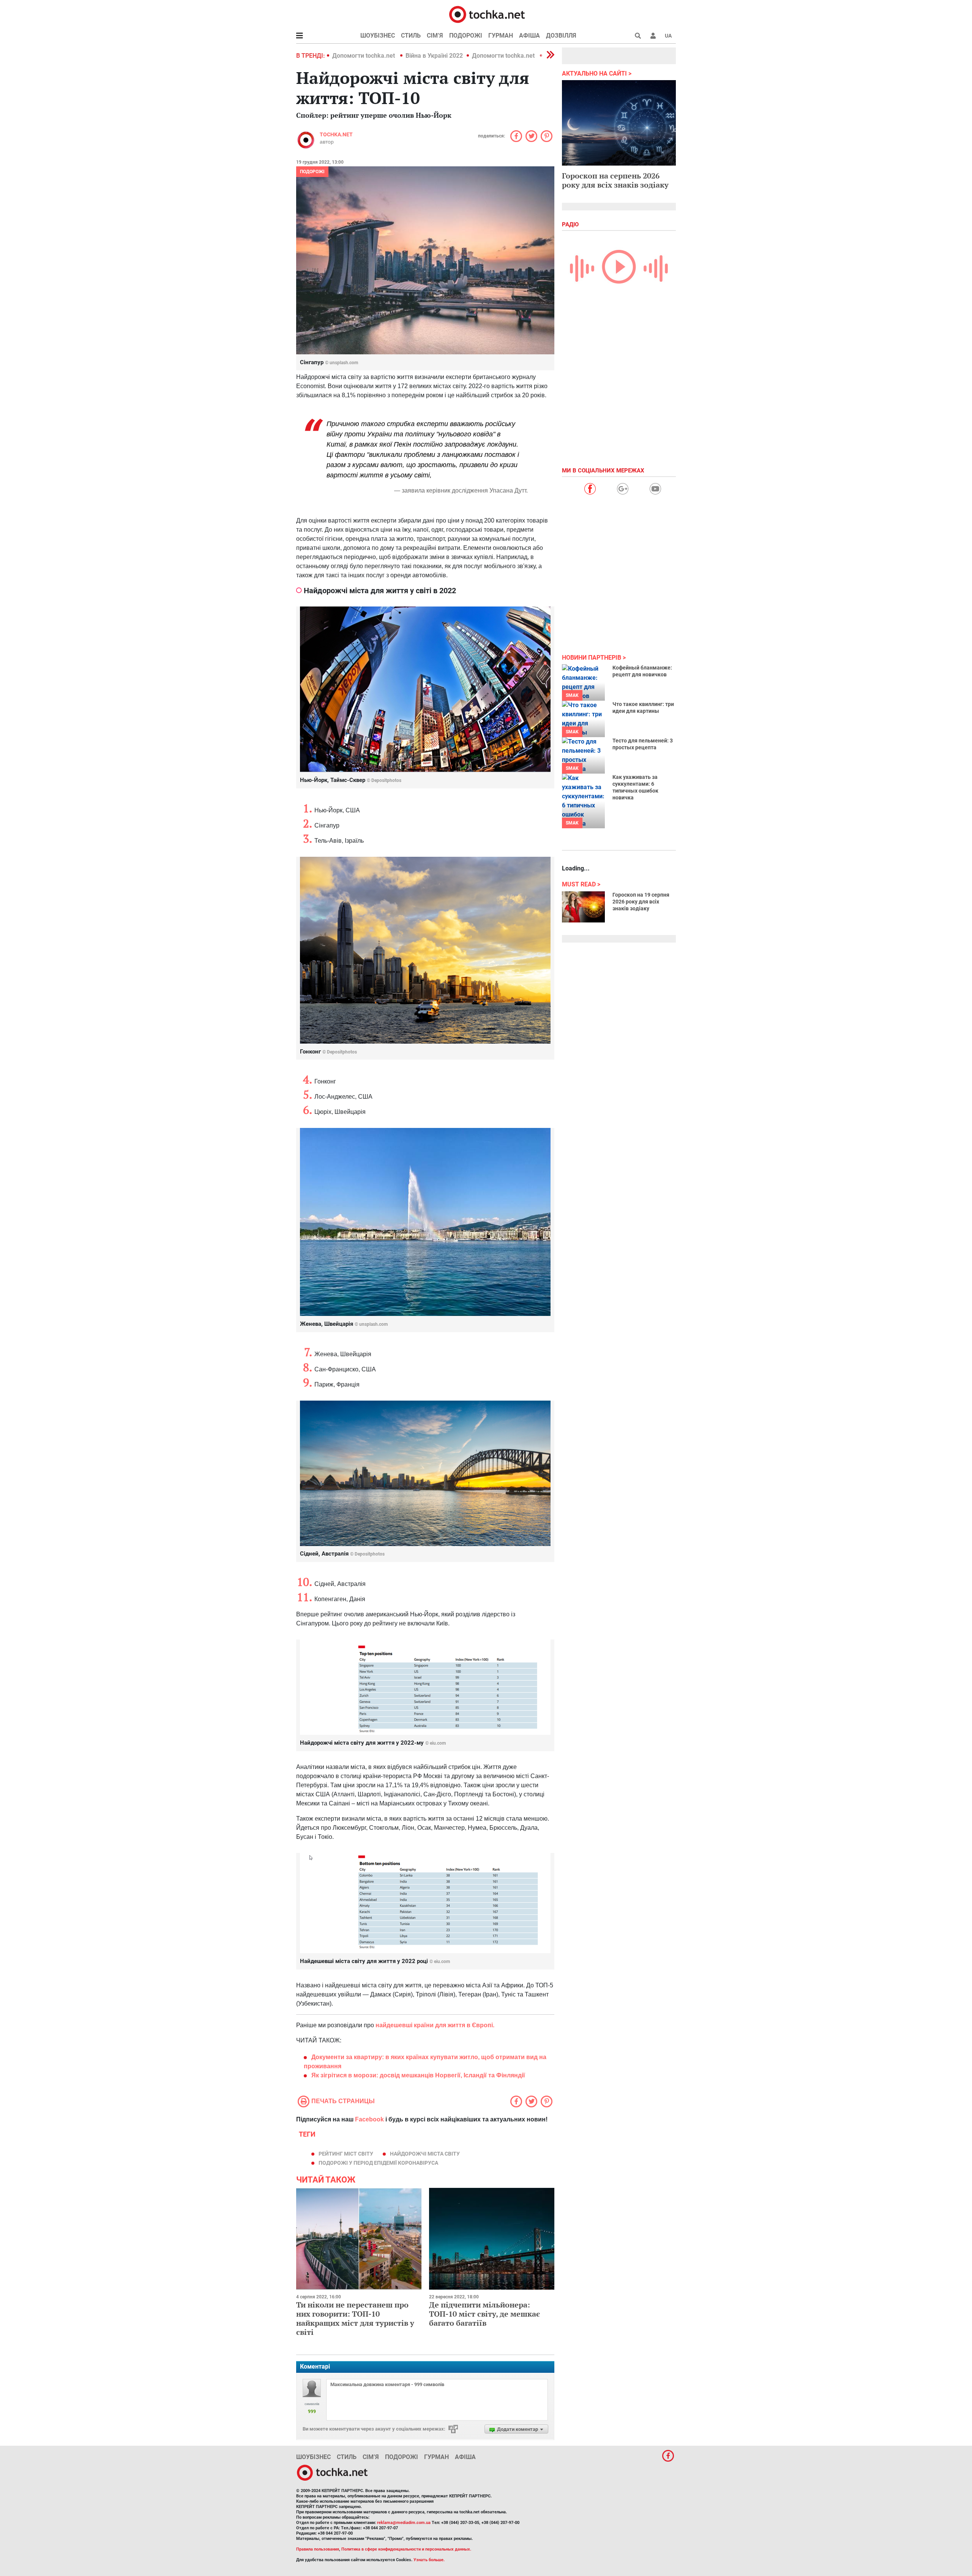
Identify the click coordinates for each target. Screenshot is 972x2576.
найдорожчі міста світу (425, 2154)
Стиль (411, 36)
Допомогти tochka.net (364, 56)
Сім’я (435, 36)
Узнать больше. (429, 2560)
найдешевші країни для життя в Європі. (435, 2025)
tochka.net (336, 134)
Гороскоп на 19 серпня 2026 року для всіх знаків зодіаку (641, 902)
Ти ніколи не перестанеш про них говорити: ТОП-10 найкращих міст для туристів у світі (355, 2318)
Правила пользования (318, 2549)
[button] (653, 36)
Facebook (369, 2119)
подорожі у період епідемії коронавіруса (378, 2163)
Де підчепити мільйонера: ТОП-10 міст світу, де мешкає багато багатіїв (484, 2314)
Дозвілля (561, 36)
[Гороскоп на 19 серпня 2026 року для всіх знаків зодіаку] (583, 907)
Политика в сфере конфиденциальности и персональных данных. (406, 2549)
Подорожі (466, 36)
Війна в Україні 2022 (434, 56)
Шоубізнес (378, 36)
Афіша (529, 36)
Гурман (501, 36)
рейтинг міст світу (346, 2154)
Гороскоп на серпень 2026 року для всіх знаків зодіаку (615, 180)
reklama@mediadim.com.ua (404, 2523)
